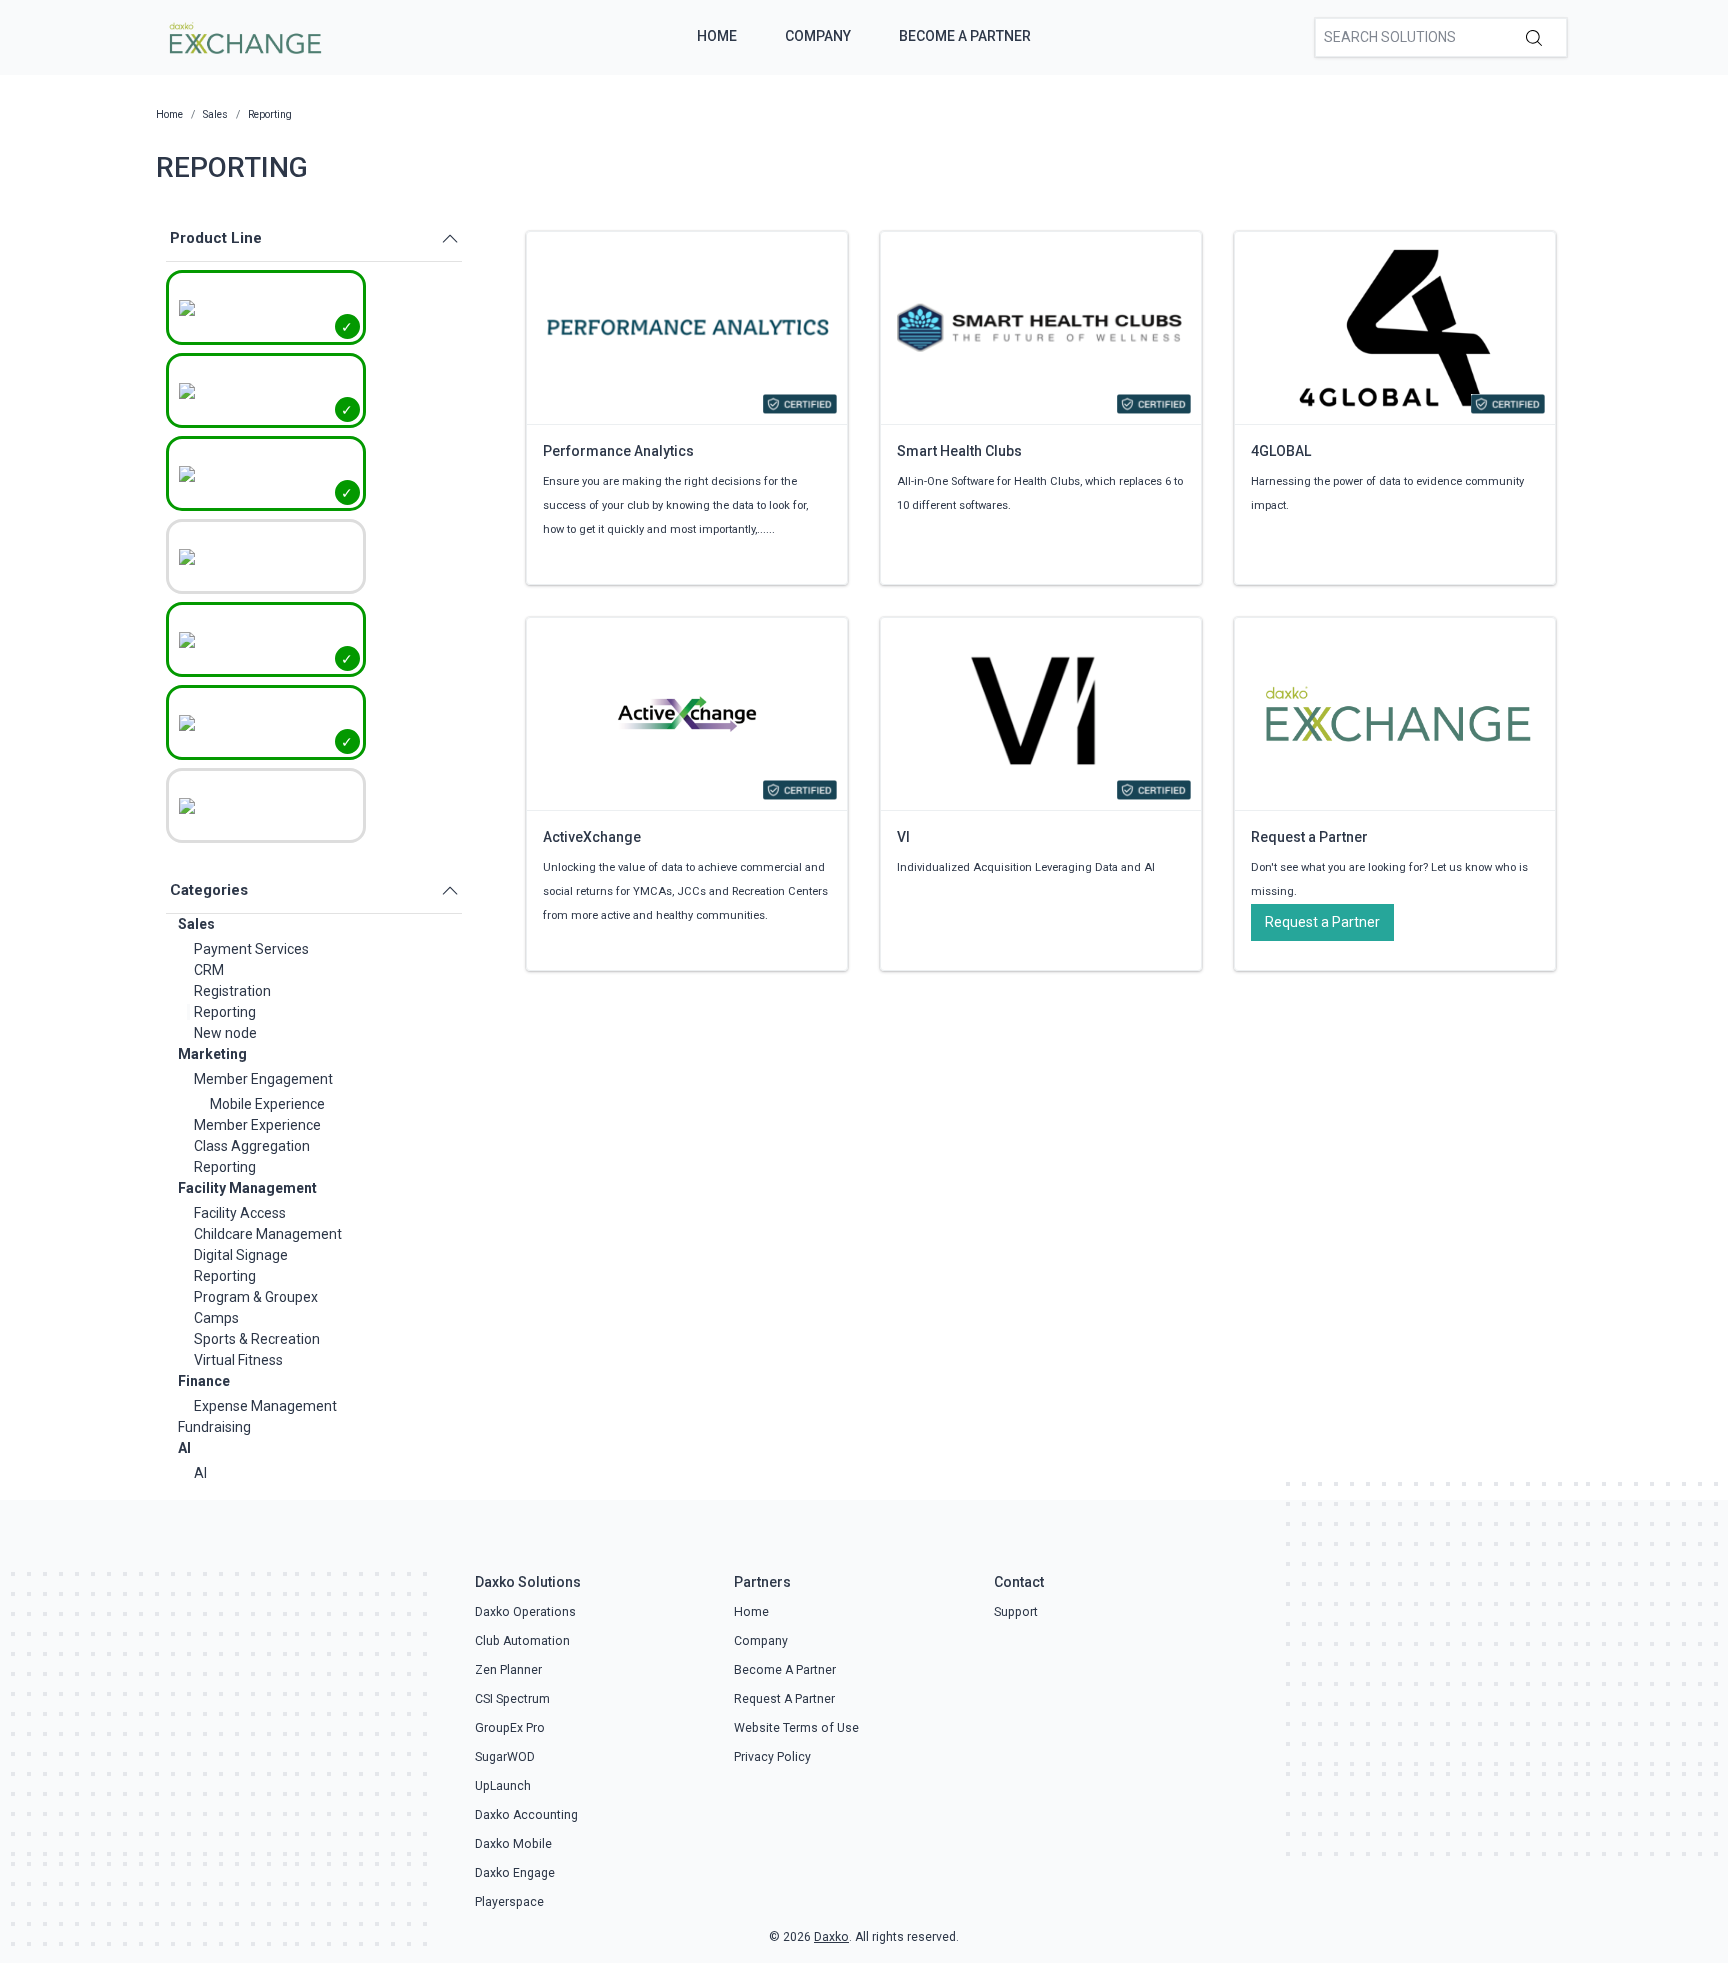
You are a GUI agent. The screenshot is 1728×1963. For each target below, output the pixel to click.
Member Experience (257, 1125)
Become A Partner (965, 36)
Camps (216, 1318)
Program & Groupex (256, 1297)
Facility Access (240, 1213)
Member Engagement (263, 1079)
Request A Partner (784, 1699)
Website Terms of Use (796, 1728)
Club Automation (522, 1641)
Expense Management (265, 1406)
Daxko (831, 1937)
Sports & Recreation (257, 1339)
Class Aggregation (252, 1146)
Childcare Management (268, 1234)
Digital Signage (241, 1255)
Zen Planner (508, 1670)
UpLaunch (503, 1786)
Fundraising (214, 1427)
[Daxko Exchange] (243, 36)
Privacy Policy (772, 1757)
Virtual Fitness (238, 1360)
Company (818, 36)
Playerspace (509, 1902)
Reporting (225, 1012)
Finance (204, 1381)
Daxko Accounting (526, 1815)
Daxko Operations (525, 1612)
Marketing (212, 1054)
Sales (196, 924)
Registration (232, 991)
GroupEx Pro (510, 1728)
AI (184, 1448)
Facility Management (247, 1188)
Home (717, 36)
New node (225, 1033)
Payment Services (251, 949)
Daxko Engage (515, 1873)
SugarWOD (505, 1757)
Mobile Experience (267, 1104)
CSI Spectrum (512, 1699)
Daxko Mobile (513, 1844)
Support (1016, 1612)
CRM (209, 970)
